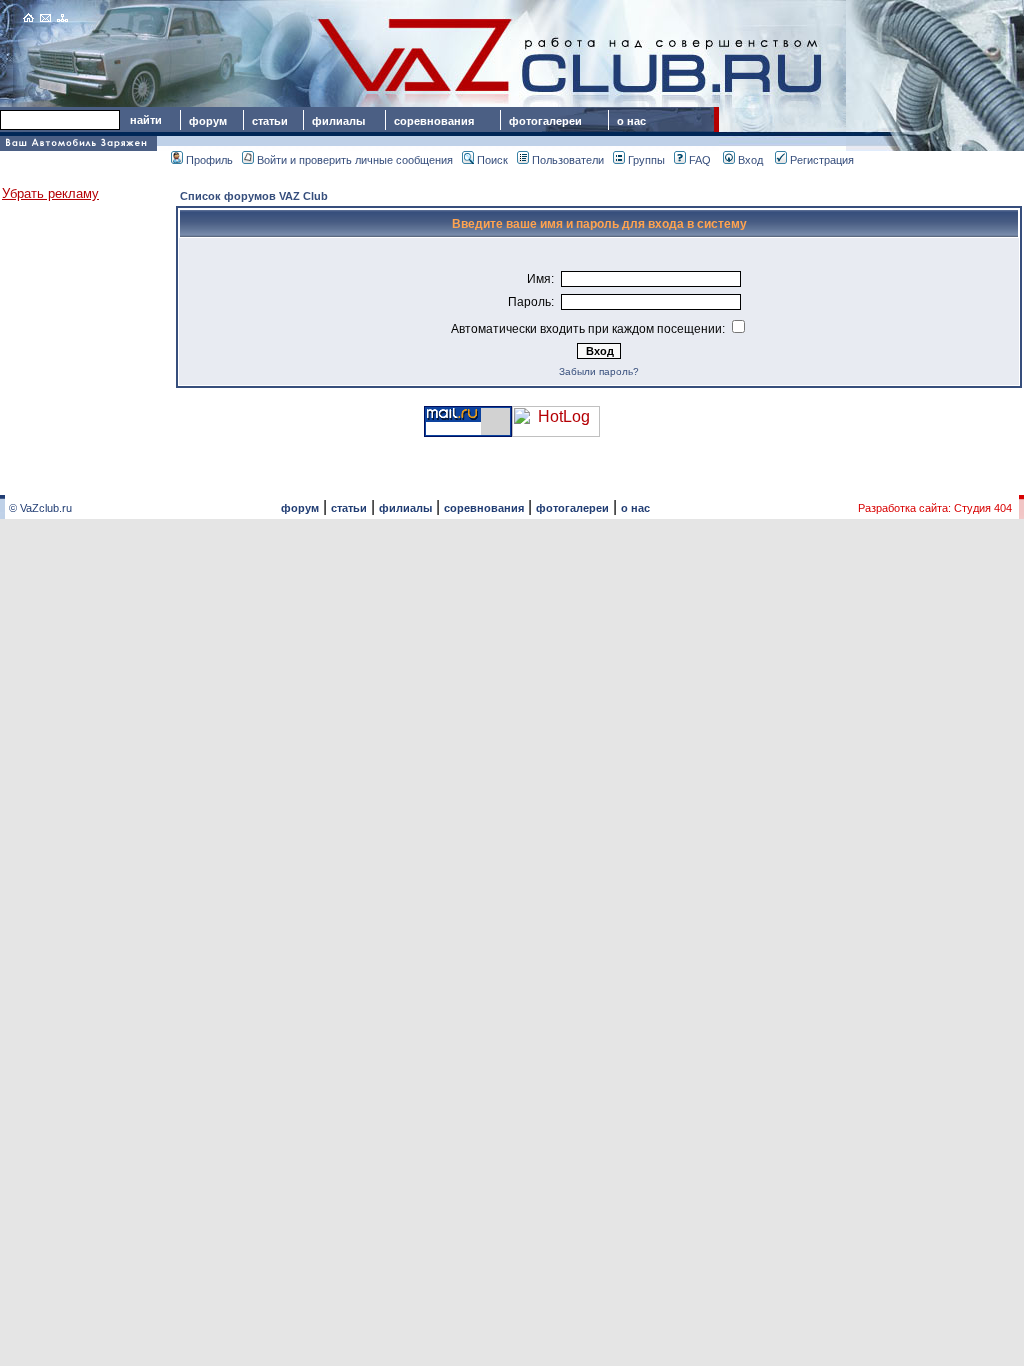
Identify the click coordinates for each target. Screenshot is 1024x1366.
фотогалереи (548, 121)
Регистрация (822, 160)
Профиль (209, 160)
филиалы (338, 121)
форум (208, 121)
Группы (646, 160)
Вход (750, 160)
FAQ (700, 160)
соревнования (434, 121)
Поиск (492, 160)
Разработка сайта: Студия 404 (935, 508)
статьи (270, 121)
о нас (631, 121)
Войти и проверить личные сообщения (355, 160)
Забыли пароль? (599, 371)
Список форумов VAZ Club (254, 196)
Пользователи (568, 160)
